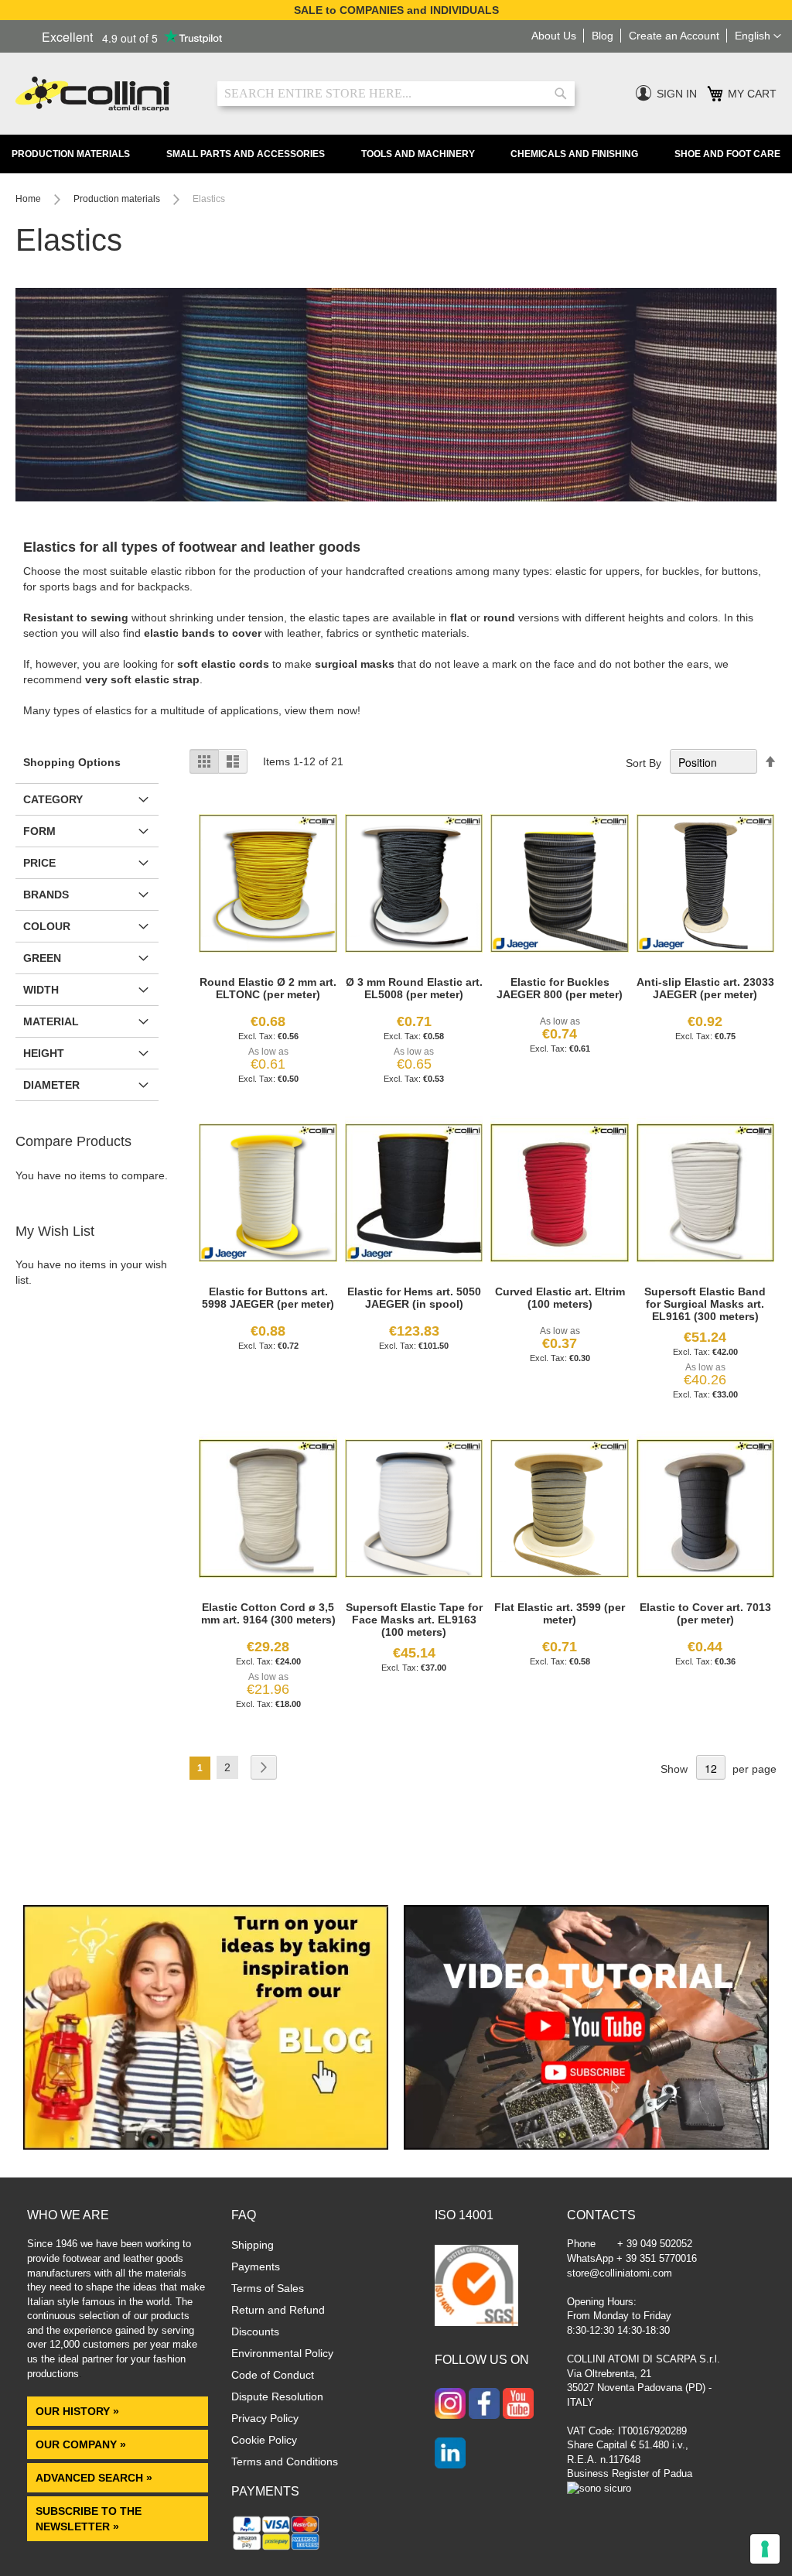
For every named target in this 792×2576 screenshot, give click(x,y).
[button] (758, 36)
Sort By (643, 763)
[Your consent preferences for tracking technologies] (765, 2549)
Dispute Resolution (277, 2396)
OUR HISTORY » (77, 2411)
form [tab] (39, 831)
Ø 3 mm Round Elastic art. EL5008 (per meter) (414, 988)
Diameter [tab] (51, 1085)
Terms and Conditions (285, 2461)
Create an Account (674, 36)
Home (29, 199)
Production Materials (71, 154)
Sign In (677, 94)
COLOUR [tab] (47, 926)
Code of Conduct (273, 2375)
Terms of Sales (268, 2288)
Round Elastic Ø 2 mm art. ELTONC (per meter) (268, 988)
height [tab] (44, 1053)
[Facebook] (484, 2405)
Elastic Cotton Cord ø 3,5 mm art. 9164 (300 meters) (268, 1613)
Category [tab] (53, 799)
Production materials (118, 199)
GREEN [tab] (42, 958)
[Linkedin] (450, 2455)
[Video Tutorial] (586, 2146)
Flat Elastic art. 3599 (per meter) (560, 1613)
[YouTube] (518, 2405)
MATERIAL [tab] (51, 1021)
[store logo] (105, 94)
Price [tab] (39, 863)
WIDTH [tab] (41, 990)
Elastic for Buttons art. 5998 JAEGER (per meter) (268, 1298)
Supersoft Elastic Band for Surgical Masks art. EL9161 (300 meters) (705, 1304)
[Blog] (206, 2146)
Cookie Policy (264, 2440)
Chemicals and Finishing (574, 154)
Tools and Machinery (418, 154)
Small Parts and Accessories (246, 154)
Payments (256, 2266)
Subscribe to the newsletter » (89, 2519)
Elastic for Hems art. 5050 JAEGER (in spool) (414, 1298)
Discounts (255, 2331)
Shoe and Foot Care (727, 154)
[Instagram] (450, 2405)
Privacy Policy (265, 2418)
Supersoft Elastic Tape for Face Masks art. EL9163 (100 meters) (414, 1620)
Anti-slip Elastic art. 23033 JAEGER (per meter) (705, 988)
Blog (603, 36)
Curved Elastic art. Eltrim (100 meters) (560, 1298)
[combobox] (396, 94)
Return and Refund (278, 2310)
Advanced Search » (96, 2478)
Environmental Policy (282, 2353)
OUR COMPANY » (82, 2444)
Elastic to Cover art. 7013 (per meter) (705, 1613)
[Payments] (277, 2549)
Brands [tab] (46, 895)
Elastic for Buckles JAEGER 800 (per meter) (560, 988)
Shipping (253, 2245)
